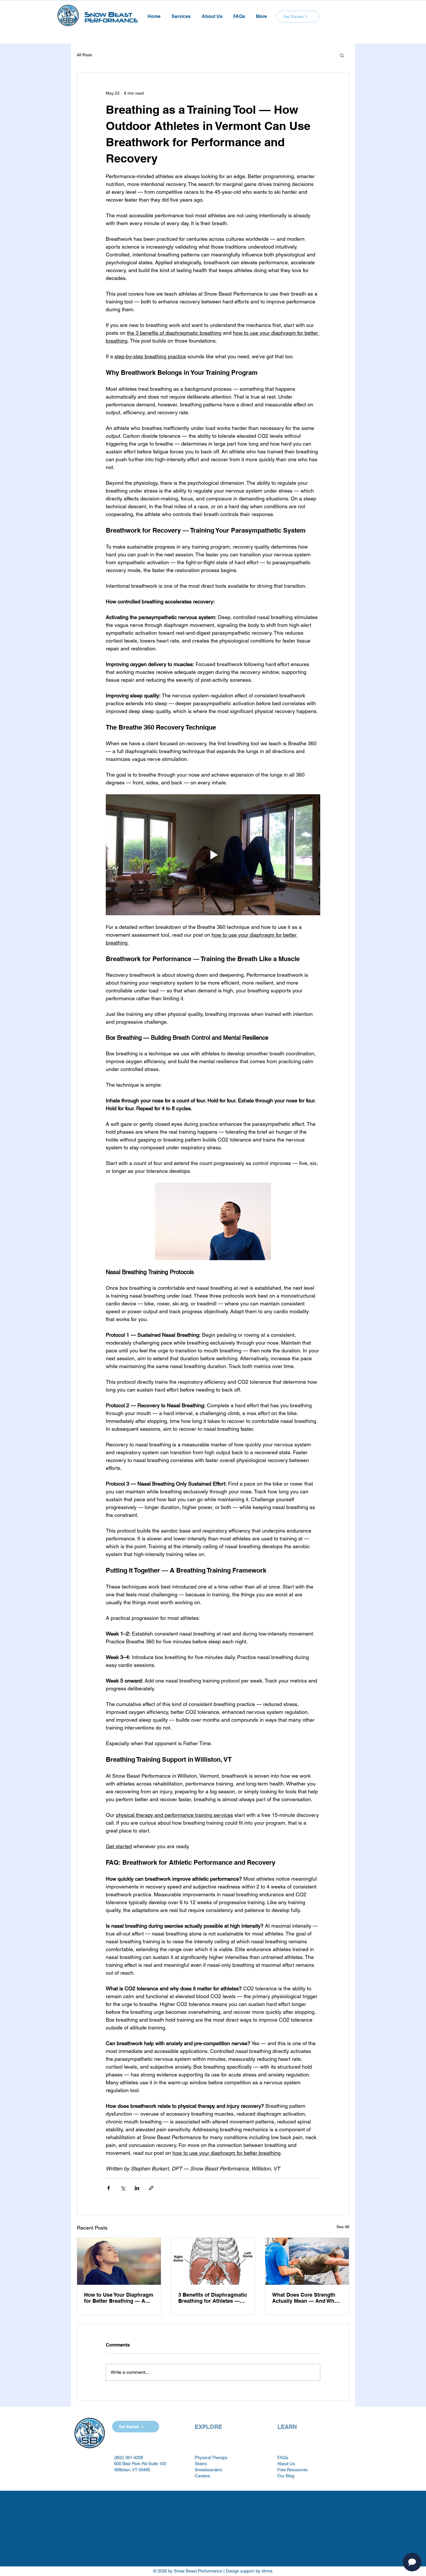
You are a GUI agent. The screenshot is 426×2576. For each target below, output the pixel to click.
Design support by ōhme (249, 2571)
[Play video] (213, 855)
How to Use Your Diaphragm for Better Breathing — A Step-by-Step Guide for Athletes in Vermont (119, 2298)
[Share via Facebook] (109, 2188)
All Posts (84, 55)
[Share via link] (151, 2188)
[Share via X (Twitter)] (123, 2188)
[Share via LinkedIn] (137, 2188)
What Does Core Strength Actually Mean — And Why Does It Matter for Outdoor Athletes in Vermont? (305, 2298)
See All (343, 2227)
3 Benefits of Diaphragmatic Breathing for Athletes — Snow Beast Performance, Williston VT (213, 2298)
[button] (181, 14)
